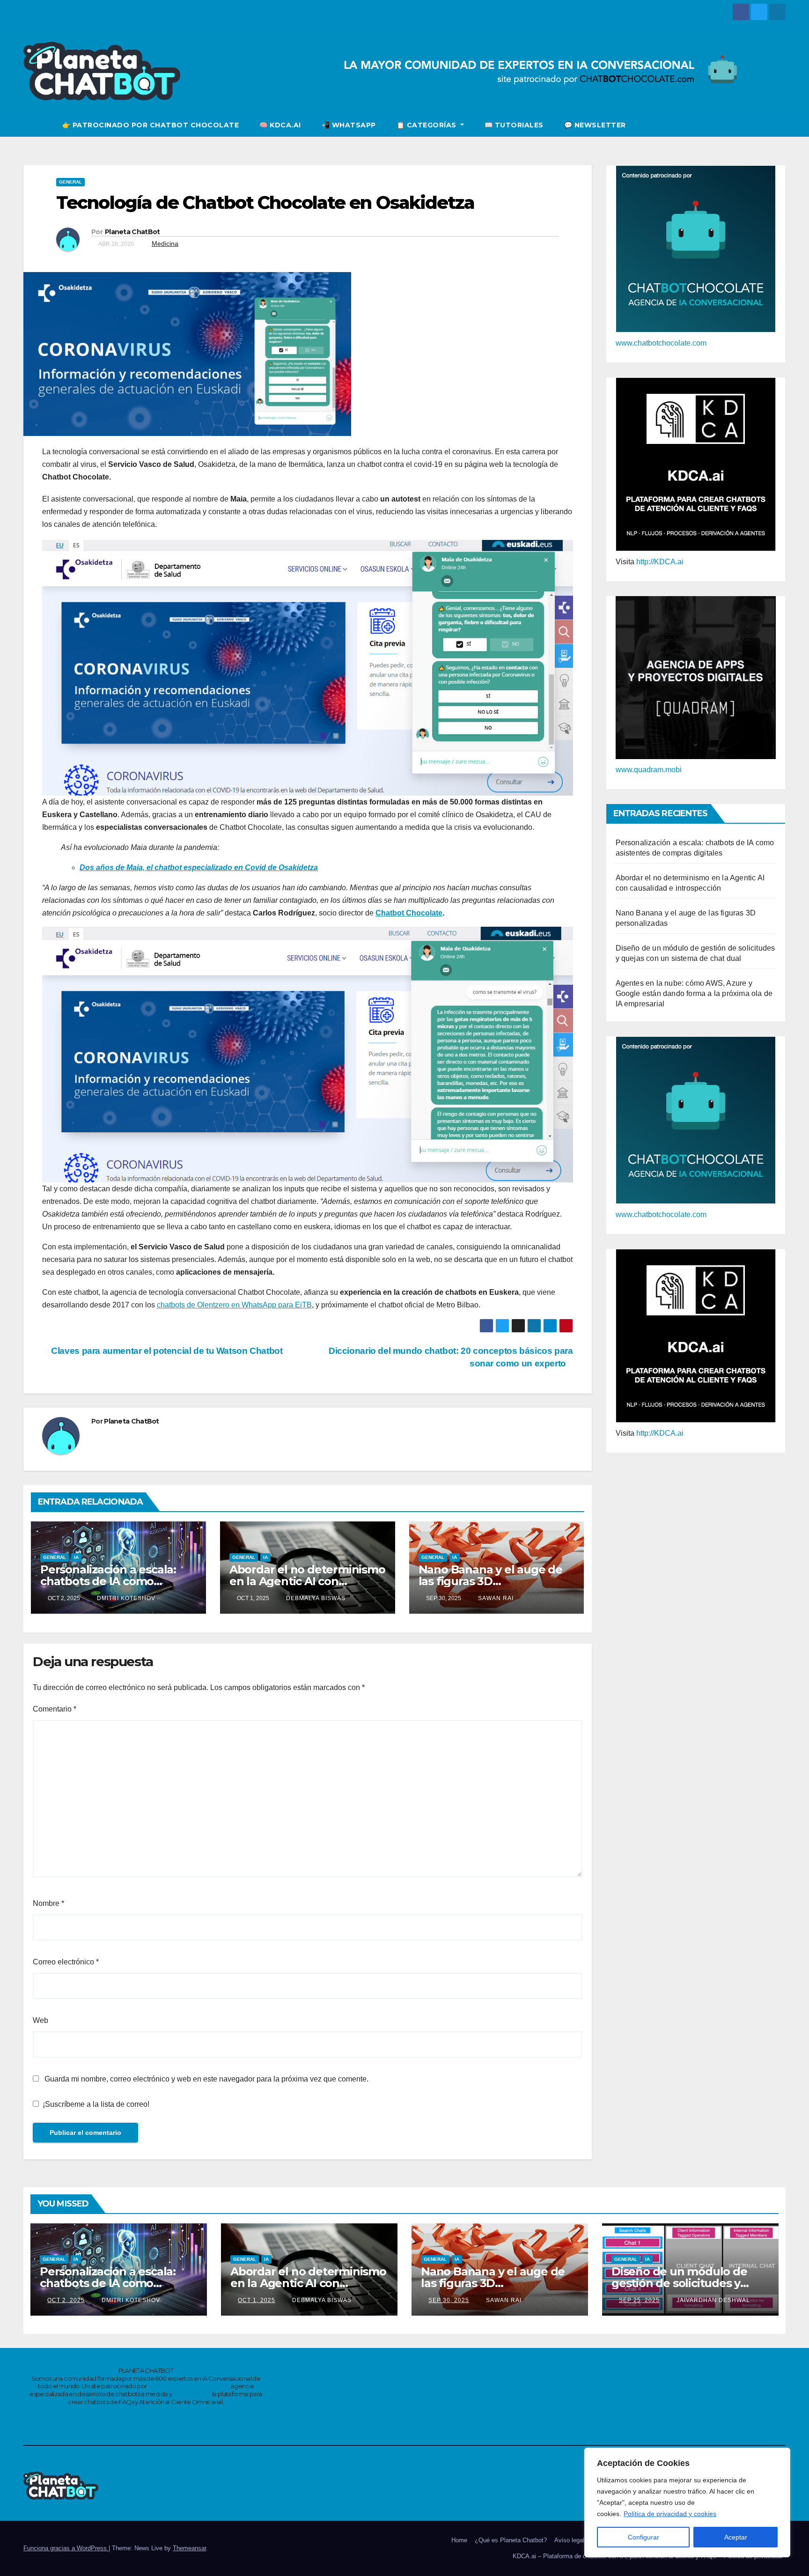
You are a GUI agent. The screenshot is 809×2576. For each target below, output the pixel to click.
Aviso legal (569, 2540)
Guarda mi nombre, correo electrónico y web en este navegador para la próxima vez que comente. (206, 2079)
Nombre (48, 1903)
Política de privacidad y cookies (670, 2514)
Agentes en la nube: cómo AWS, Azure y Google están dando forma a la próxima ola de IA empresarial (694, 993)
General (70, 182)
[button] (779, 125)
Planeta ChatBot (132, 232)
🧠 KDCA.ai (280, 125)
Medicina (165, 244)
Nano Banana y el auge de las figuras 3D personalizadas (490, 1581)
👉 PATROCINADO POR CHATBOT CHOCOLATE (151, 125)
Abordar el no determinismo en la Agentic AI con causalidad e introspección (307, 1581)
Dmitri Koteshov (125, 1598)
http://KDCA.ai (660, 562)
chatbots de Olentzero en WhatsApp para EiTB (234, 1305)
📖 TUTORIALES (514, 125)
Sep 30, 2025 (449, 2300)
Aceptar (736, 2537)
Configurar (644, 2537)
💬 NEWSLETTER (595, 125)
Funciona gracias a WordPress (66, 2548)
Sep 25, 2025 (639, 2300)
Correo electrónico (66, 1962)
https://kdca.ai (192, 2394)
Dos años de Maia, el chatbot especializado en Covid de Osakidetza (199, 867)
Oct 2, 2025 (66, 2300)
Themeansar (189, 2548)
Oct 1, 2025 (257, 2300)
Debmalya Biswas (315, 1598)
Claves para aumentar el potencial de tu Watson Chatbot (166, 1351)
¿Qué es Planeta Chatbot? (511, 2540)
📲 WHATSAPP (349, 125)
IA (76, 1557)
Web (40, 2020)
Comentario (55, 1709)
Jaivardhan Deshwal (712, 2300)
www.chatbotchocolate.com (661, 343)
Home (459, 2540)
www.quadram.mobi (649, 770)
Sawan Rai (495, 1598)
